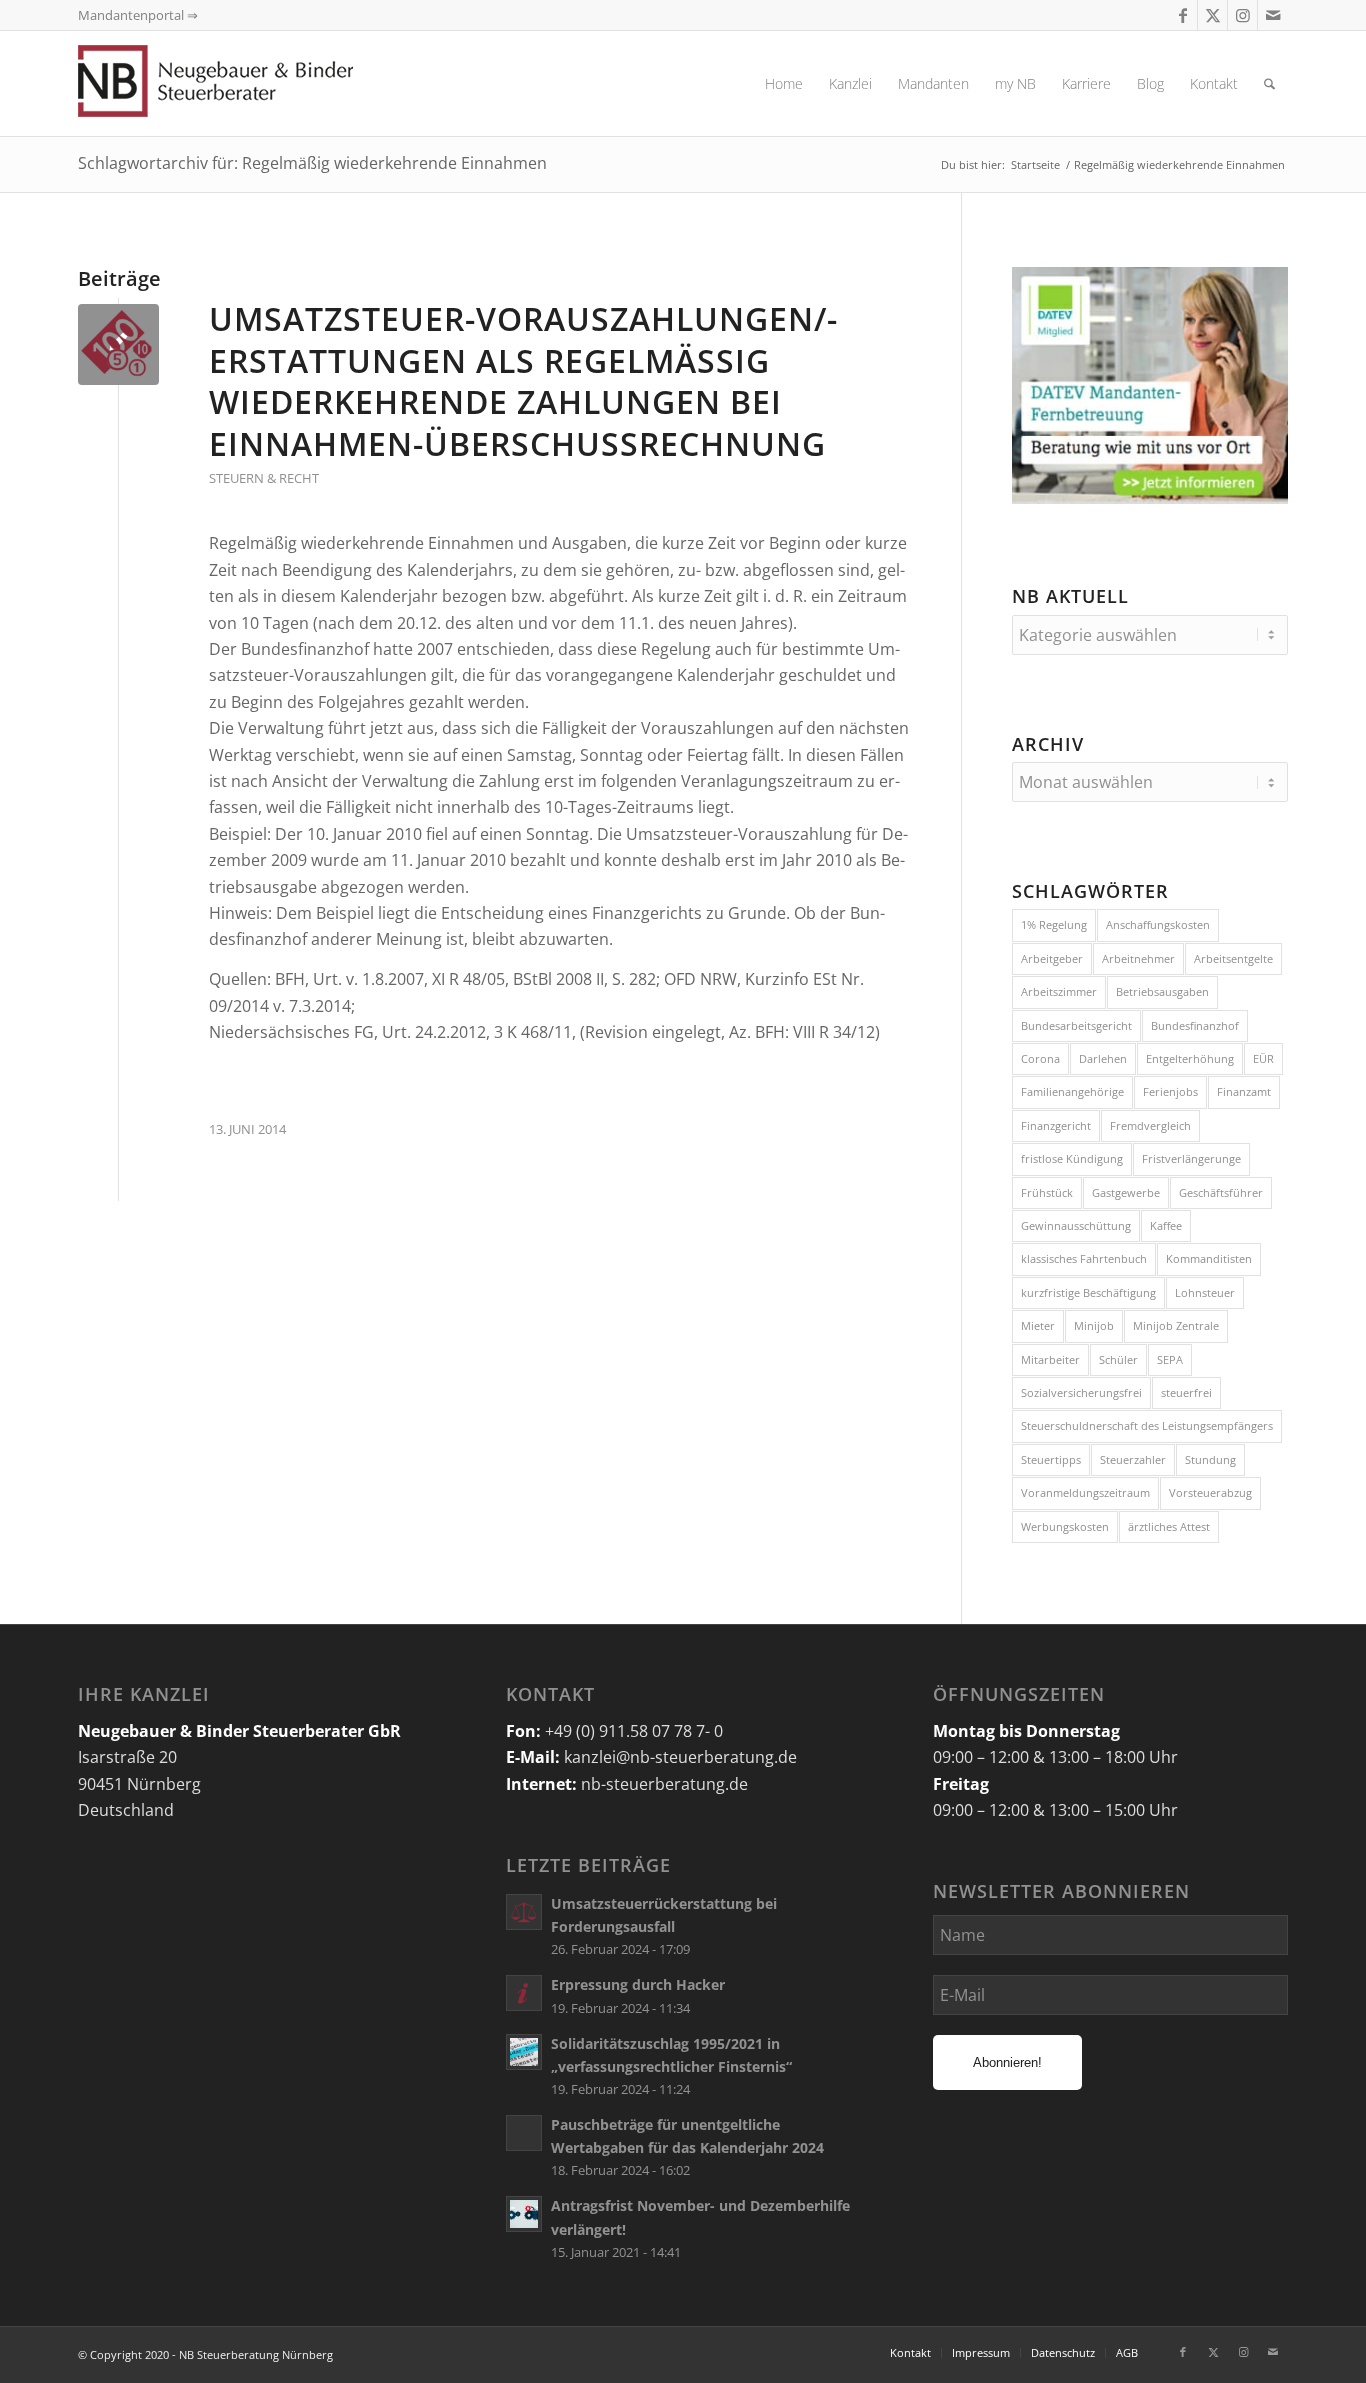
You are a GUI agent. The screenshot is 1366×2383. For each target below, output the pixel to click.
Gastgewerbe (1126, 1192)
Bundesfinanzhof (1195, 1025)
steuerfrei (1186, 1392)
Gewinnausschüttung (1076, 1225)
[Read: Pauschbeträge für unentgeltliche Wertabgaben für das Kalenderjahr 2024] (524, 2133)
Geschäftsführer (1221, 1192)
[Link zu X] (1212, 15)
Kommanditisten (1209, 1258)
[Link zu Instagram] (1242, 15)
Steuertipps (1051, 1459)
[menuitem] (784, 83)
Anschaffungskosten (1158, 924)
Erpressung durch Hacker (638, 1984)
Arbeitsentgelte (1233, 958)
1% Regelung (1054, 924)
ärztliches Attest (1169, 1526)
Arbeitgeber (1052, 958)
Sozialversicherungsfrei (1081, 1392)
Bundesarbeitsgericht (1076, 1025)
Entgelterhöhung (1190, 1058)
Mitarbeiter (1050, 1359)
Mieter (1038, 1325)
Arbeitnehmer (1138, 958)
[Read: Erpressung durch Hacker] (524, 1993)
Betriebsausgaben (1162, 991)
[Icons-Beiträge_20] (118, 344)
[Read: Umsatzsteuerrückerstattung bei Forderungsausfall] (524, 1912)
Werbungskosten (1065, 1526)
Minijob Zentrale (1176, 1325)
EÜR (1263, 1058)
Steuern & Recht (264, 478)
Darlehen (1103, 1058)
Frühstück (1047, 1192)
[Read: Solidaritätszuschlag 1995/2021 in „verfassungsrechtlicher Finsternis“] (524, 2052)
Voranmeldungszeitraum (1085, 1492)
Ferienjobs (1170, 1091)
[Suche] (1269, 83)
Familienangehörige (1072, 1091)
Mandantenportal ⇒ (138, 15)
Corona (1040, 1058)
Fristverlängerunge (1191, 1158)
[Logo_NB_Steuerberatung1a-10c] (248, 83)
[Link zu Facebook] (1182, 15)
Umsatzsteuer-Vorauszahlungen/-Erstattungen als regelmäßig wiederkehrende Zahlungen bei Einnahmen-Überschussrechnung (523, 381)
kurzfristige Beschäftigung (1088, 1292)
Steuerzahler (1133, 1459)
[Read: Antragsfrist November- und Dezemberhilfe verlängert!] (524, 2214)
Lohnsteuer (1205, 1292)
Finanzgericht (1056, 1125)
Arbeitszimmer (1059, 991)
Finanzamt (1244, 1091)
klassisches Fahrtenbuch (1084, 1258)
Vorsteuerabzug (1210, 1492)
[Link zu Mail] (1273, 15)
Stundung (1210, 1459)
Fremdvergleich (1150, 1125)
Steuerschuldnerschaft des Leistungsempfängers (1147, 1425)
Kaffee (1166, 1225)
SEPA (1170, 1359)
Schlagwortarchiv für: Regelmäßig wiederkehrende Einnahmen (312, 163)
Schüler (1118, 1359)
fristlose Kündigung (1072, 1158)
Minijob (1094, 1325)
